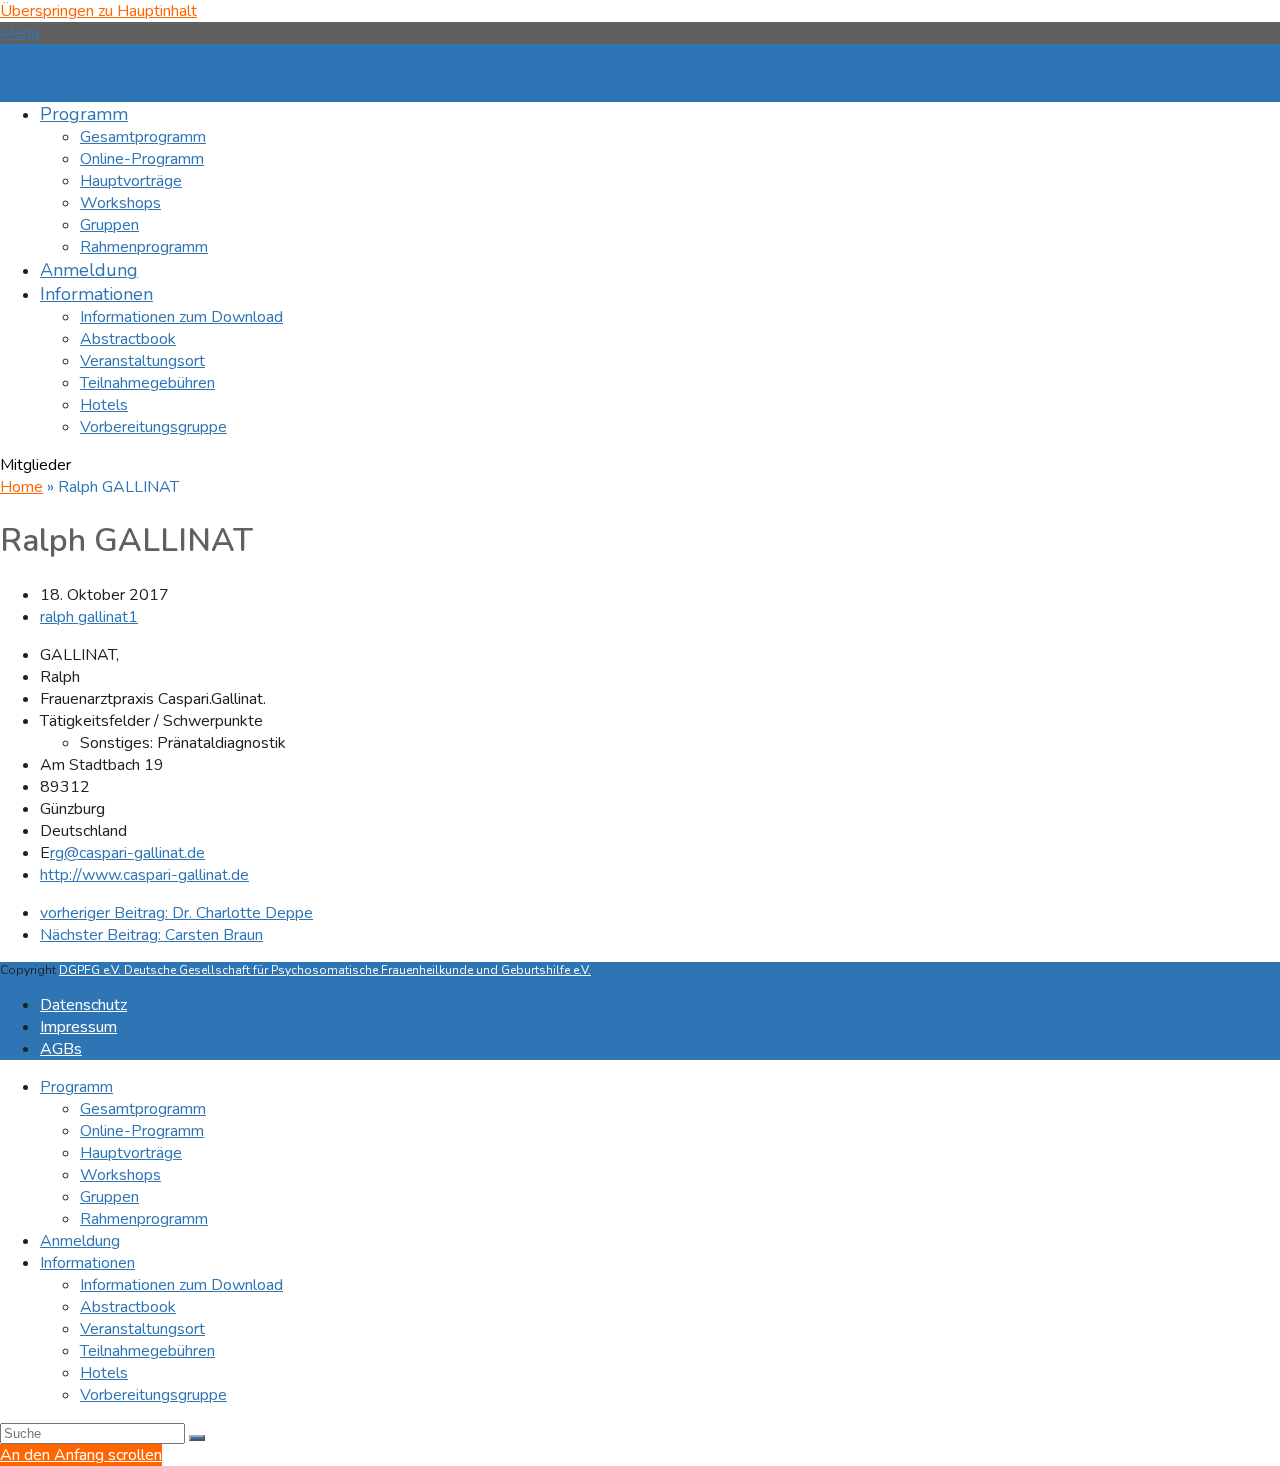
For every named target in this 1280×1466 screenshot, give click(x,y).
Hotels (104, 1373)
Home (21, 487)
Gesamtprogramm (143, 1109)
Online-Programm (142, 1131)
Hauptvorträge (131, 1153)
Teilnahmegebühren (147, 1351)
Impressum (78, 1027)
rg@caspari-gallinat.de (127, 853)
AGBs (61, 1049)
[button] (19, 33)
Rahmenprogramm (144, 1219)
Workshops (120, 1175)
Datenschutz (83, 1005)
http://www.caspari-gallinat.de (144, 875)
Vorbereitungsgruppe (153, 1395)
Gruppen (109, 1197)
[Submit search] (197, 1438)
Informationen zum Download (181, 1285)
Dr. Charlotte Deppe (176, 913)
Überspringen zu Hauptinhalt (98, 11)
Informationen (87, 1263)
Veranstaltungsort (142, 1329)
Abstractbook (128, 1307)
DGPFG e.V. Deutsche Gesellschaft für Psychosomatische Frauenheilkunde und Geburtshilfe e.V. (325, 970)
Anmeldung (80, 1241)
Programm (76, 1087)
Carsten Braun (151, 935)
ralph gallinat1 (89, 617)
